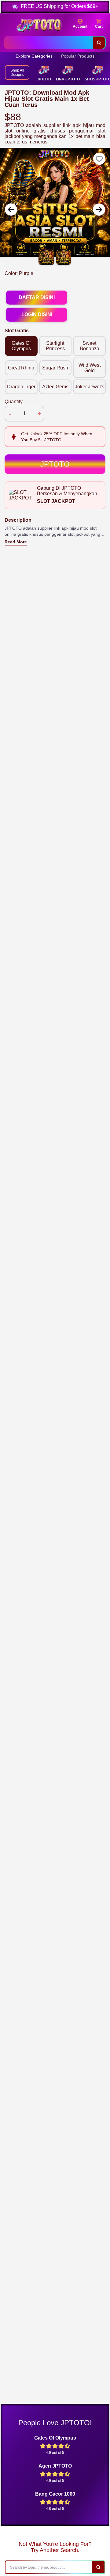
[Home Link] (39, 26)
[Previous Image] (11, 210)
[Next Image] (99, 210)
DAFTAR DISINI (37, 297)
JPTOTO (55, 464)
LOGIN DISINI (37, 314)
